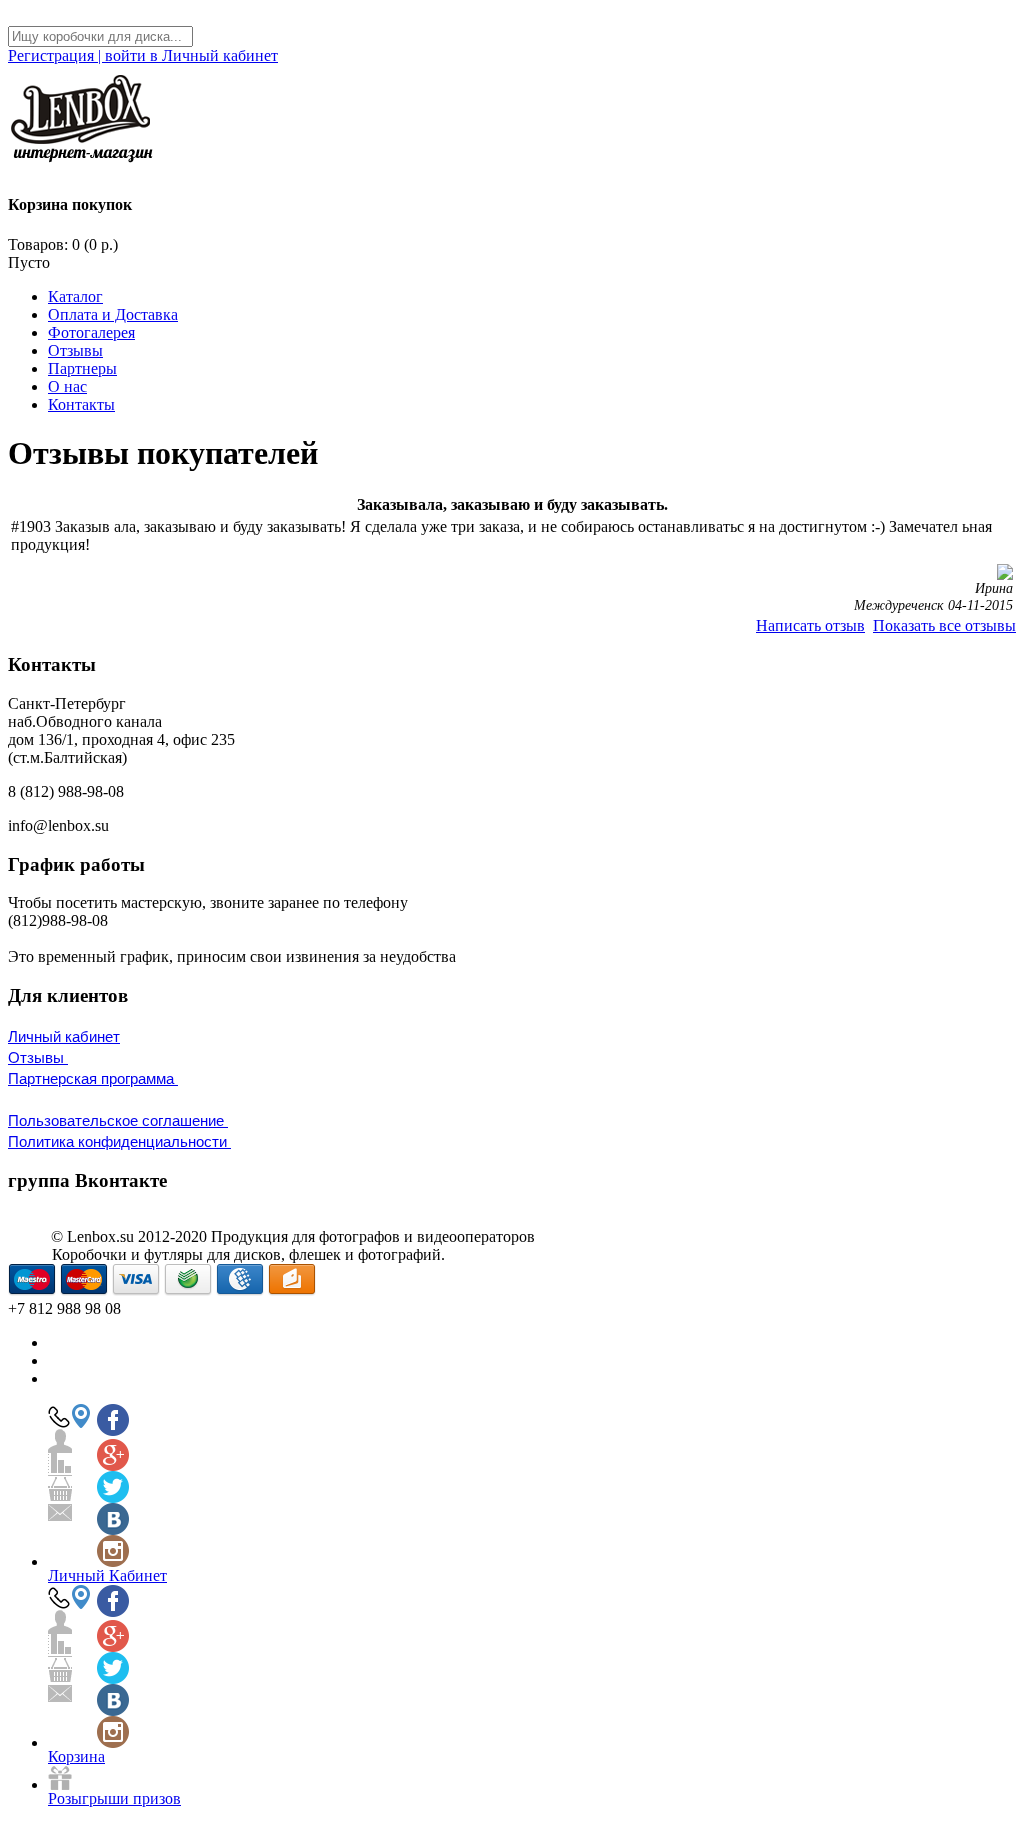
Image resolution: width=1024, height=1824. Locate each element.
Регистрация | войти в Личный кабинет (143, 55)
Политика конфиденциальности (119, 1141)
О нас (67, 386)
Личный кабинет (64, 1036)
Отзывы (75, 350)
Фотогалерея (91, 332)
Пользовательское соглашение (118, 1120)
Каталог (75, 296)
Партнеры (82, 368)
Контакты (81, 404)
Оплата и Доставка (113, 314)
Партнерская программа (93, 1078)
